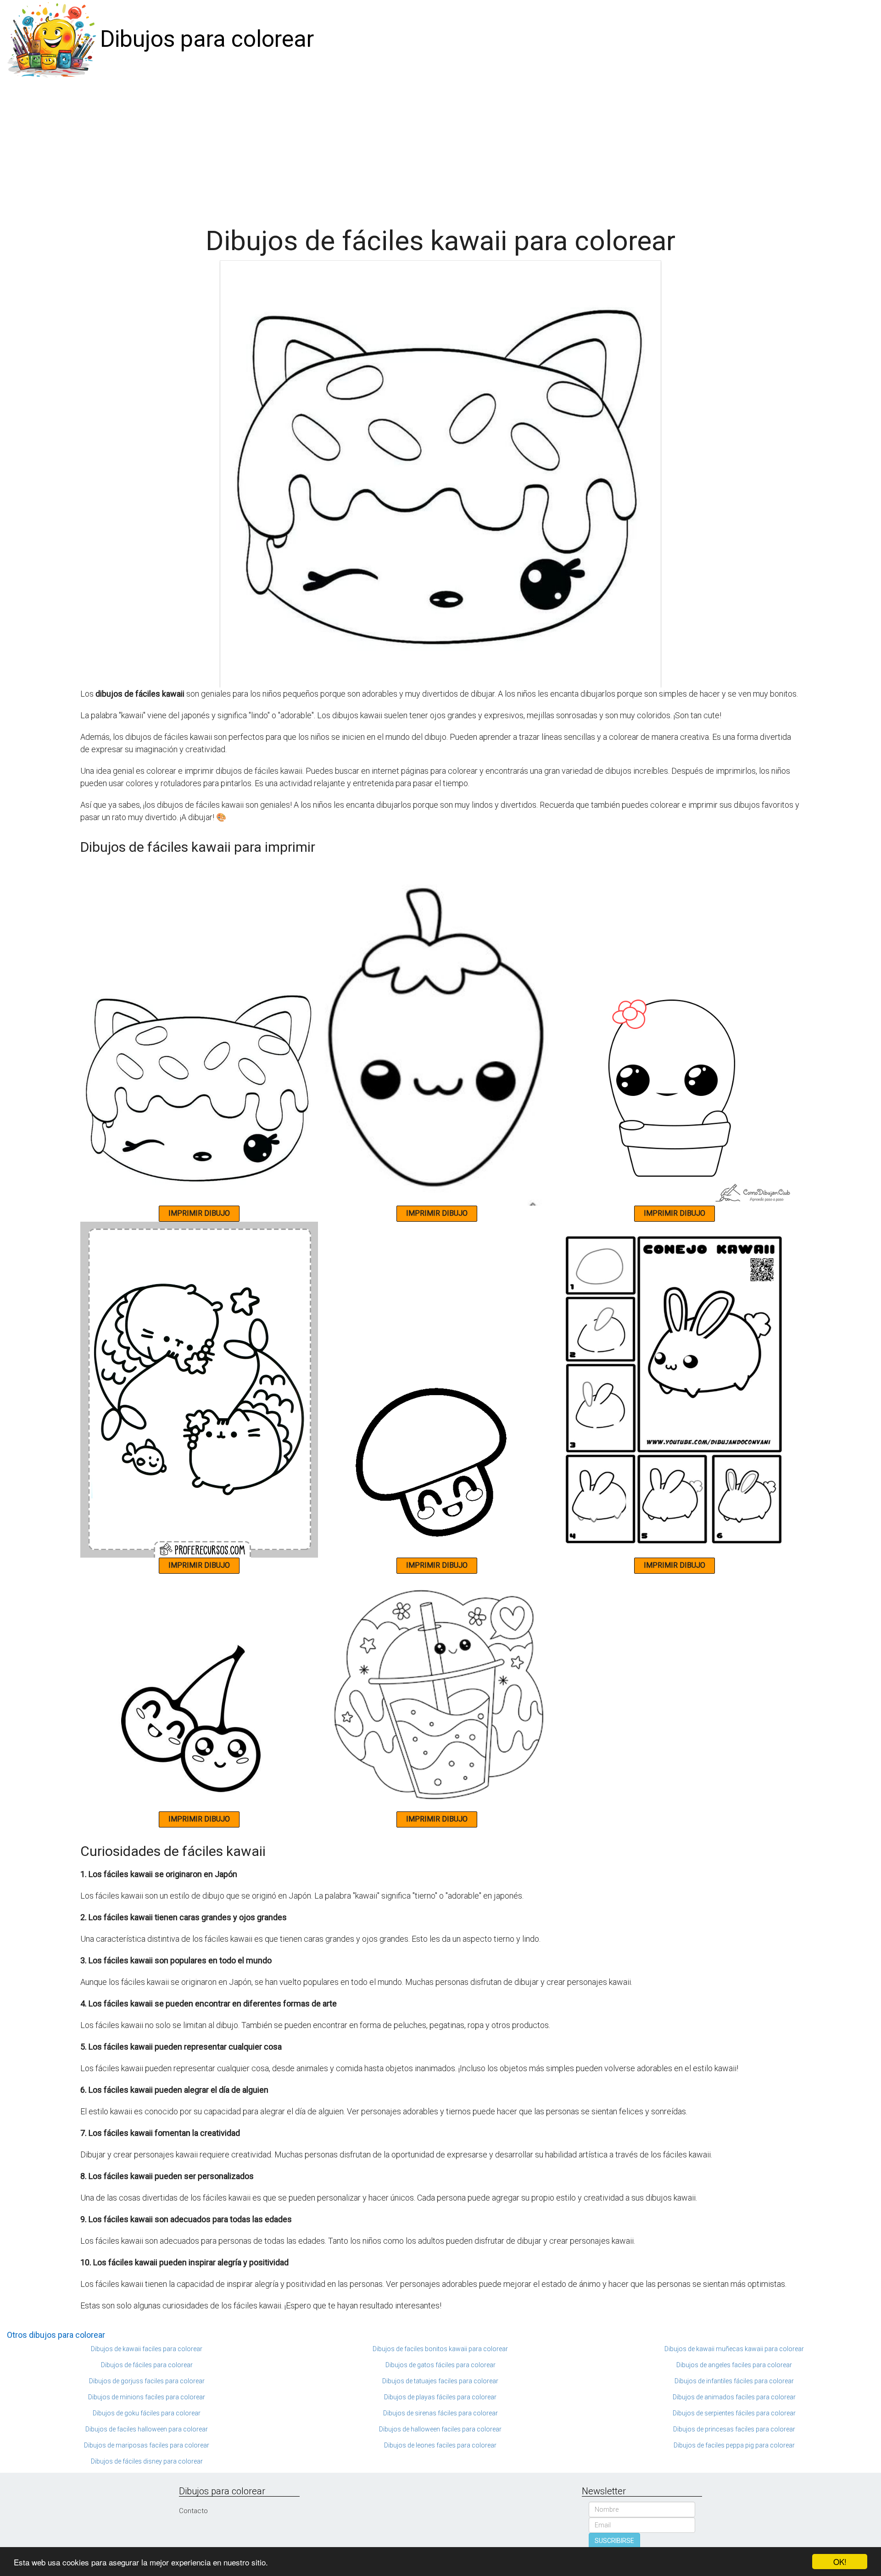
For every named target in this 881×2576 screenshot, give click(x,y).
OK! (840, 2562)
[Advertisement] (440, 148)
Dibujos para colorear (207, 39)
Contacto (193, 2511)
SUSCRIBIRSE (614, 2541)
